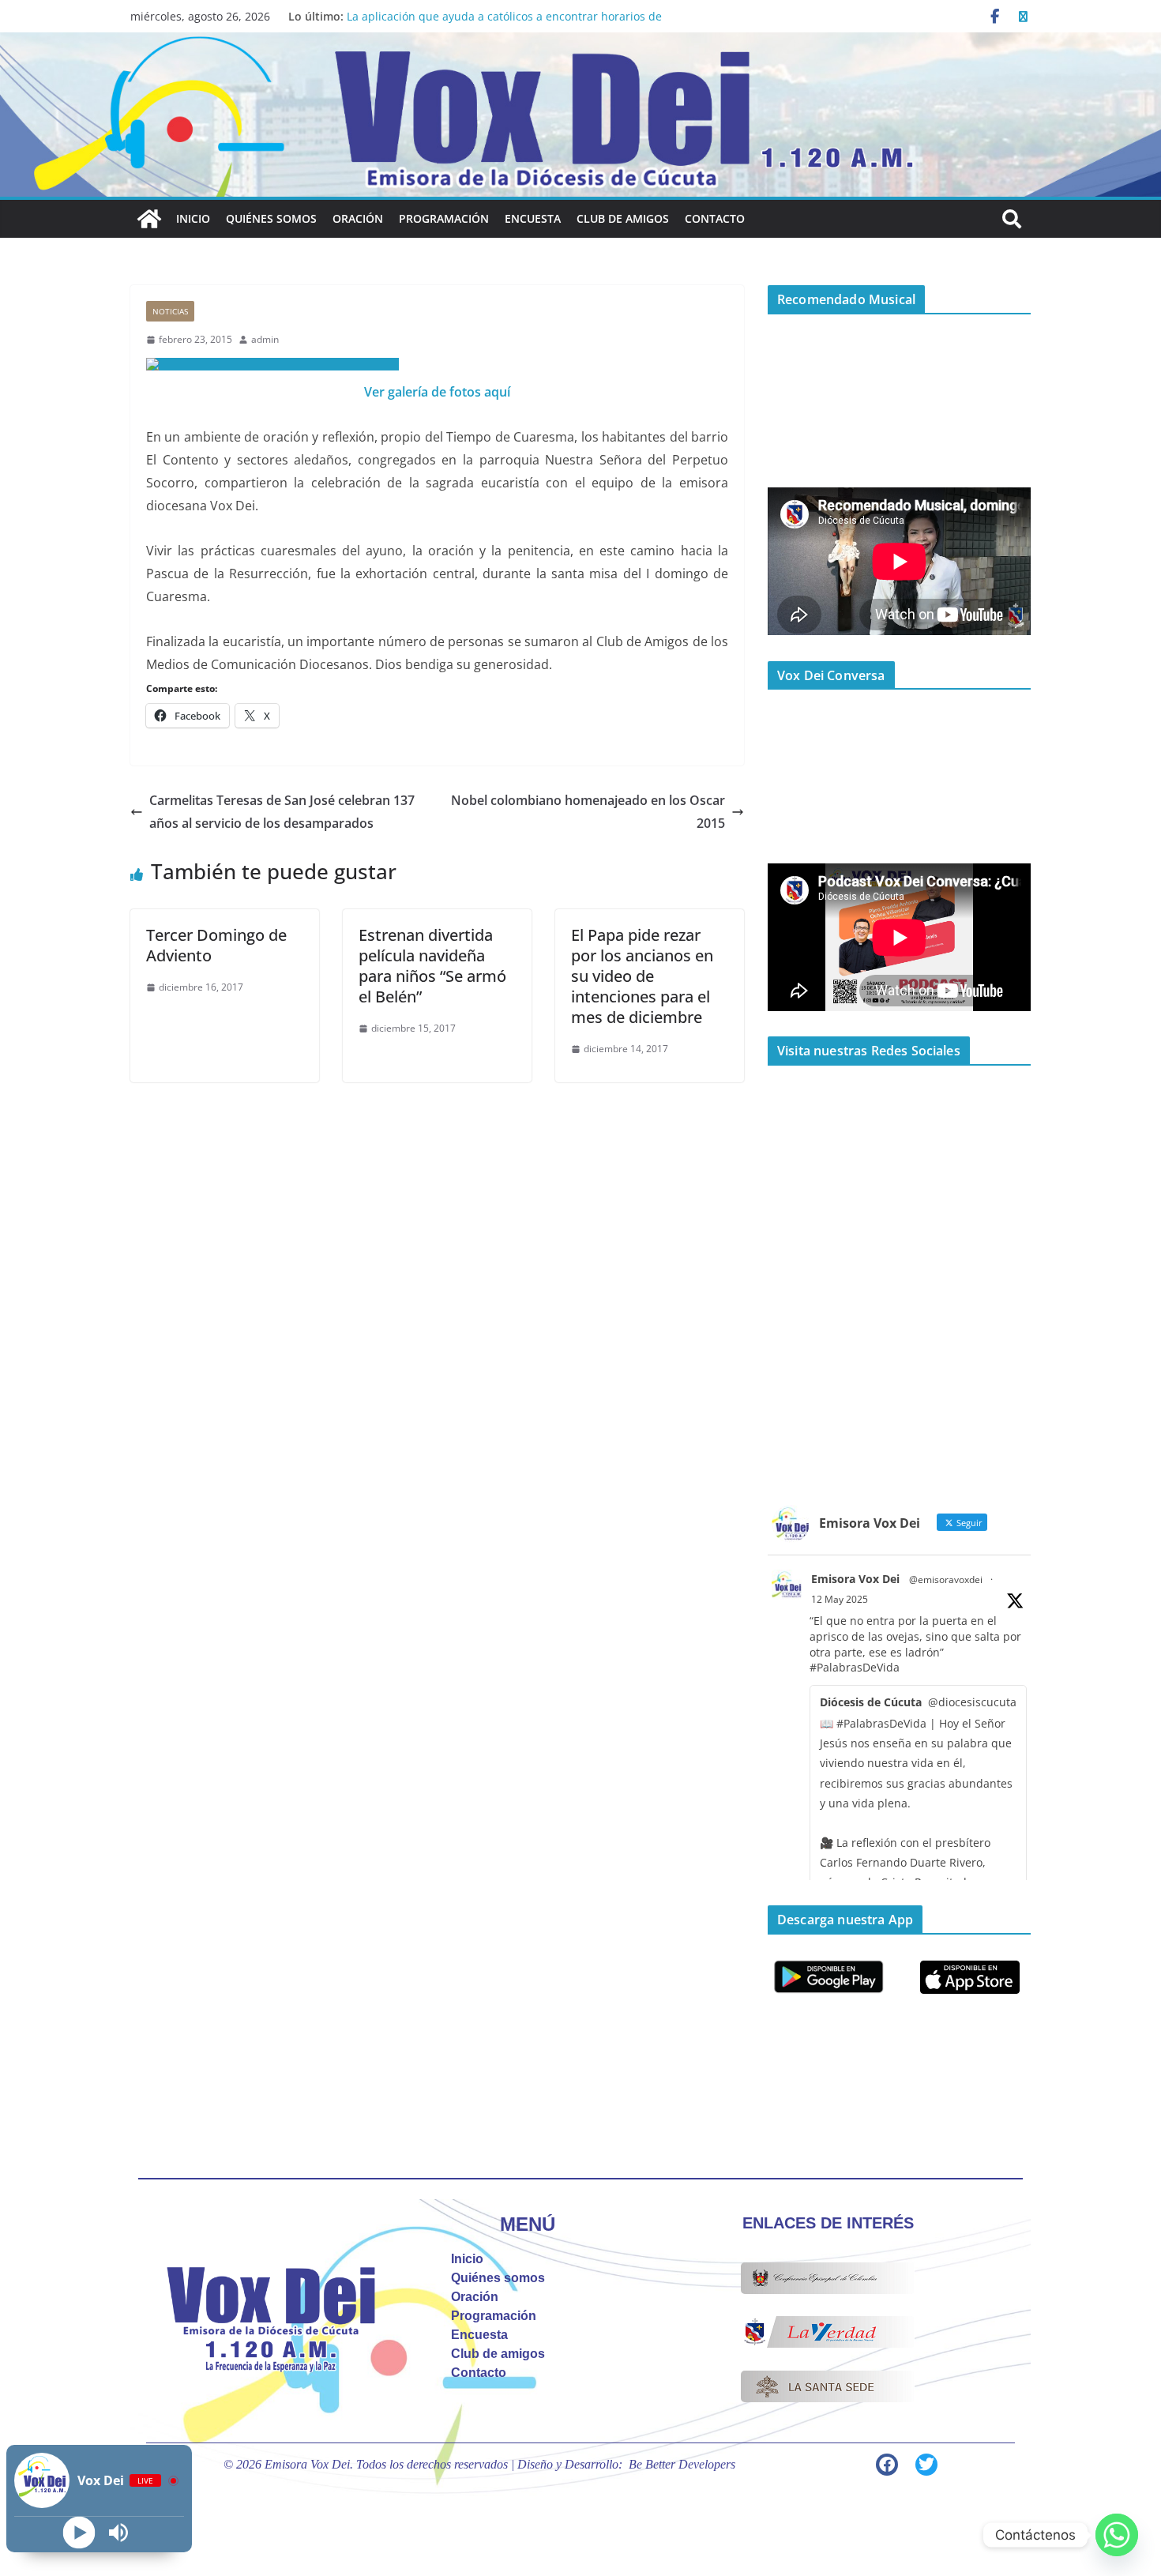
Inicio (193, 218)
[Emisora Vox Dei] (149, 219)
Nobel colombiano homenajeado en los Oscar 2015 (588, 812)
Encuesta (533, 218)
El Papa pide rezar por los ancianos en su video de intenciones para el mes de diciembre (642, 976)
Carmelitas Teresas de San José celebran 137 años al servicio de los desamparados (282, 812)
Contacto (715, 218)
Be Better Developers (682, 2464)
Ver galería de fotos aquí (437, 392)
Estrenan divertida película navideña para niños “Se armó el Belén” (432, 966)
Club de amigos (623, 218)
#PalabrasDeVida (855, 1667)
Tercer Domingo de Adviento (216, 945)
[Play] (79, 2533)
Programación (444, 218)
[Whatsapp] (1117, 2535)
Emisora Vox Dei (855, 1579)
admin (265, 339)
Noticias (170, 311)
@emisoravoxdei (946, 1579)
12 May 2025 (840, 1599)
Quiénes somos (271, 218)
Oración (358, 218)
